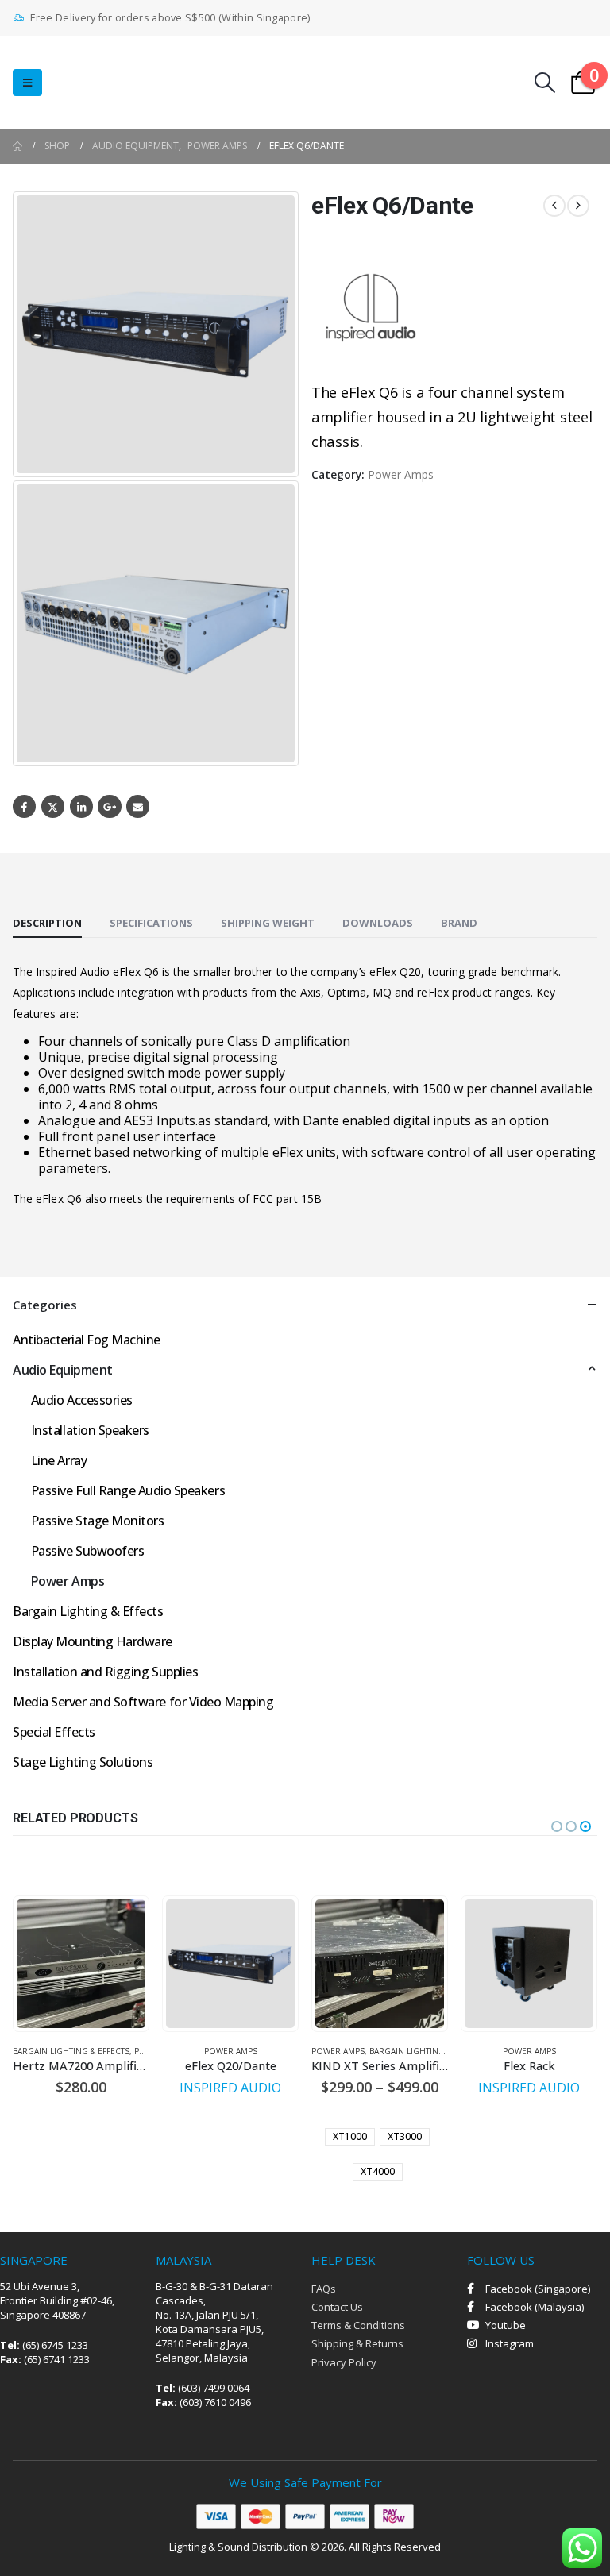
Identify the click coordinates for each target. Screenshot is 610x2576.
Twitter (53, 806)
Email (138, 806)
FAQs (324, 2289)
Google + (109, 806)
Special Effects (54, 1732)
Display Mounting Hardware (93, 1641)
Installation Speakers (90, 1430)
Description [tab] (47, 923)
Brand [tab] (459, 923)
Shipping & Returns (357, 2343)
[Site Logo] (128, 82)
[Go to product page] (81, 1964)
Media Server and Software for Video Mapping (143, 1702)
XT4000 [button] (378, 2171)
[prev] (554, 206)
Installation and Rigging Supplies (105, 1672)
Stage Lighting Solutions (83, 1762)
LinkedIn (81, 806)
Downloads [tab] (378, 923)
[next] (578, 206)
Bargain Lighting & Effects (88, 1611)
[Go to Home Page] (17, 146)
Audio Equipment (63, 1370)
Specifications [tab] (151, 923)
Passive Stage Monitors (97, 1521)
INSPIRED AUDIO (230, 2088)
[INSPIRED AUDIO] (371, 308)
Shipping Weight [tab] (268, 923)
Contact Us (337, 2307)
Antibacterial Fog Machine (87, 1340)
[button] (27, 83)
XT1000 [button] (350, 2136)
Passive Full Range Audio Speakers (128, 1490)
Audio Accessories (82, 1400)
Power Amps (401, 474)
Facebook (24, 806)
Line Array (59, 1460)
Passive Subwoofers (87, 1551)
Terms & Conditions (358, 2325)
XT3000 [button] (405, 2136)
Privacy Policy (344, 2362)
